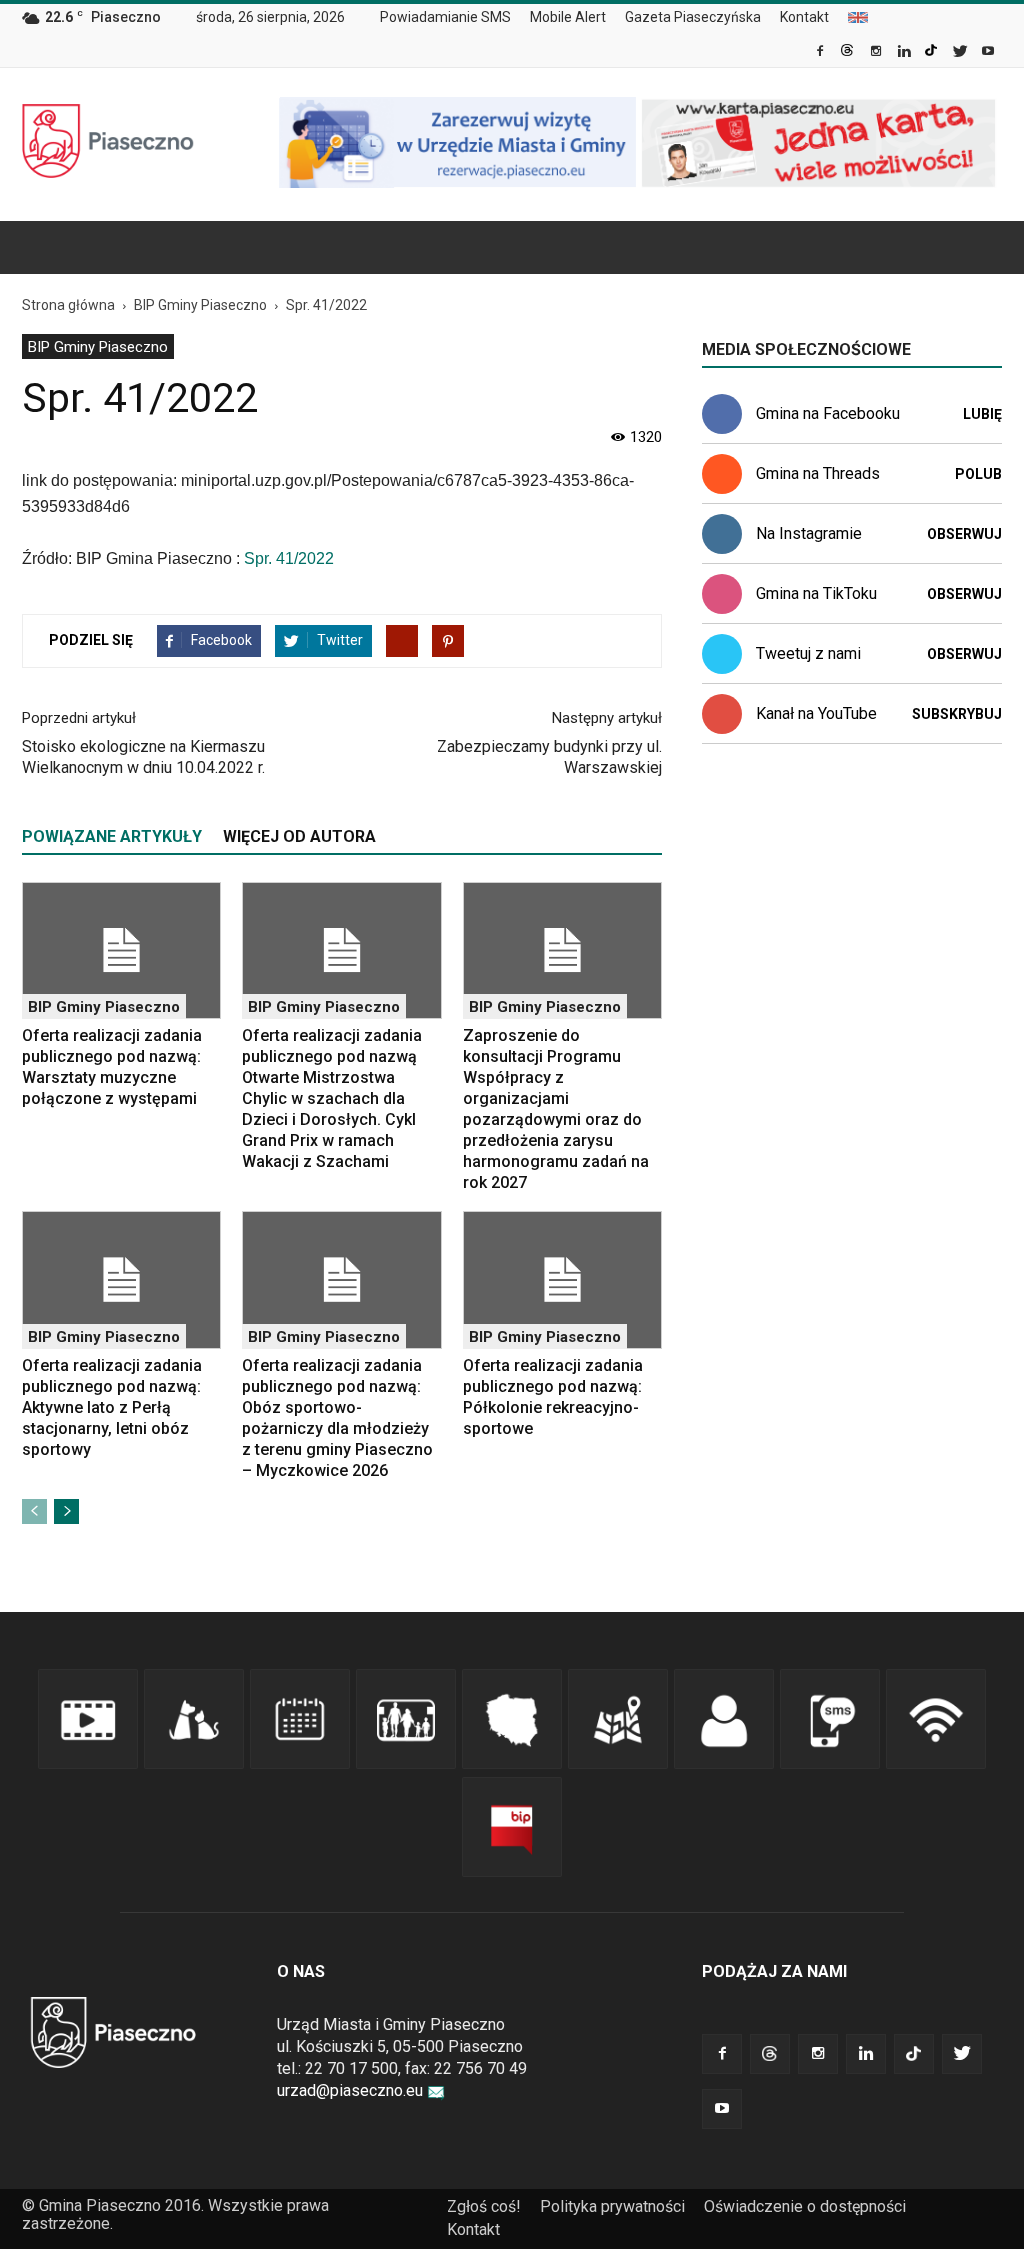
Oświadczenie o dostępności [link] (805, 2206)
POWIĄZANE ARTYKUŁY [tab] (112, 836)
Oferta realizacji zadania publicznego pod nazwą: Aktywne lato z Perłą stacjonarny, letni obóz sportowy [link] (112, 1407)
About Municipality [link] (858, 17)
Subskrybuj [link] (957, 714)
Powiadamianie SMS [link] (445, 17)
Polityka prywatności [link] (612, 2206)
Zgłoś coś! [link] (484, 2206)
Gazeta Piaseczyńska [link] (693, 17)
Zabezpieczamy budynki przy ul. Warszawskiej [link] (549, 757)
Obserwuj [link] (964, 534)
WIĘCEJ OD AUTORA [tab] (299, 836)
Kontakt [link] (804, 17)
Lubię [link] (982, 414)
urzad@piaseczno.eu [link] (350, 2090)
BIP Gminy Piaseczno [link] (98, 347)
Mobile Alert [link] (568, 17)
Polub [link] (978, 474)
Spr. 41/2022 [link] (289, 558)
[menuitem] (453, 18)
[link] (821, 53)
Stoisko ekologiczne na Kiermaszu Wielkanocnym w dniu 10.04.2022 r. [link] (143, 757)
